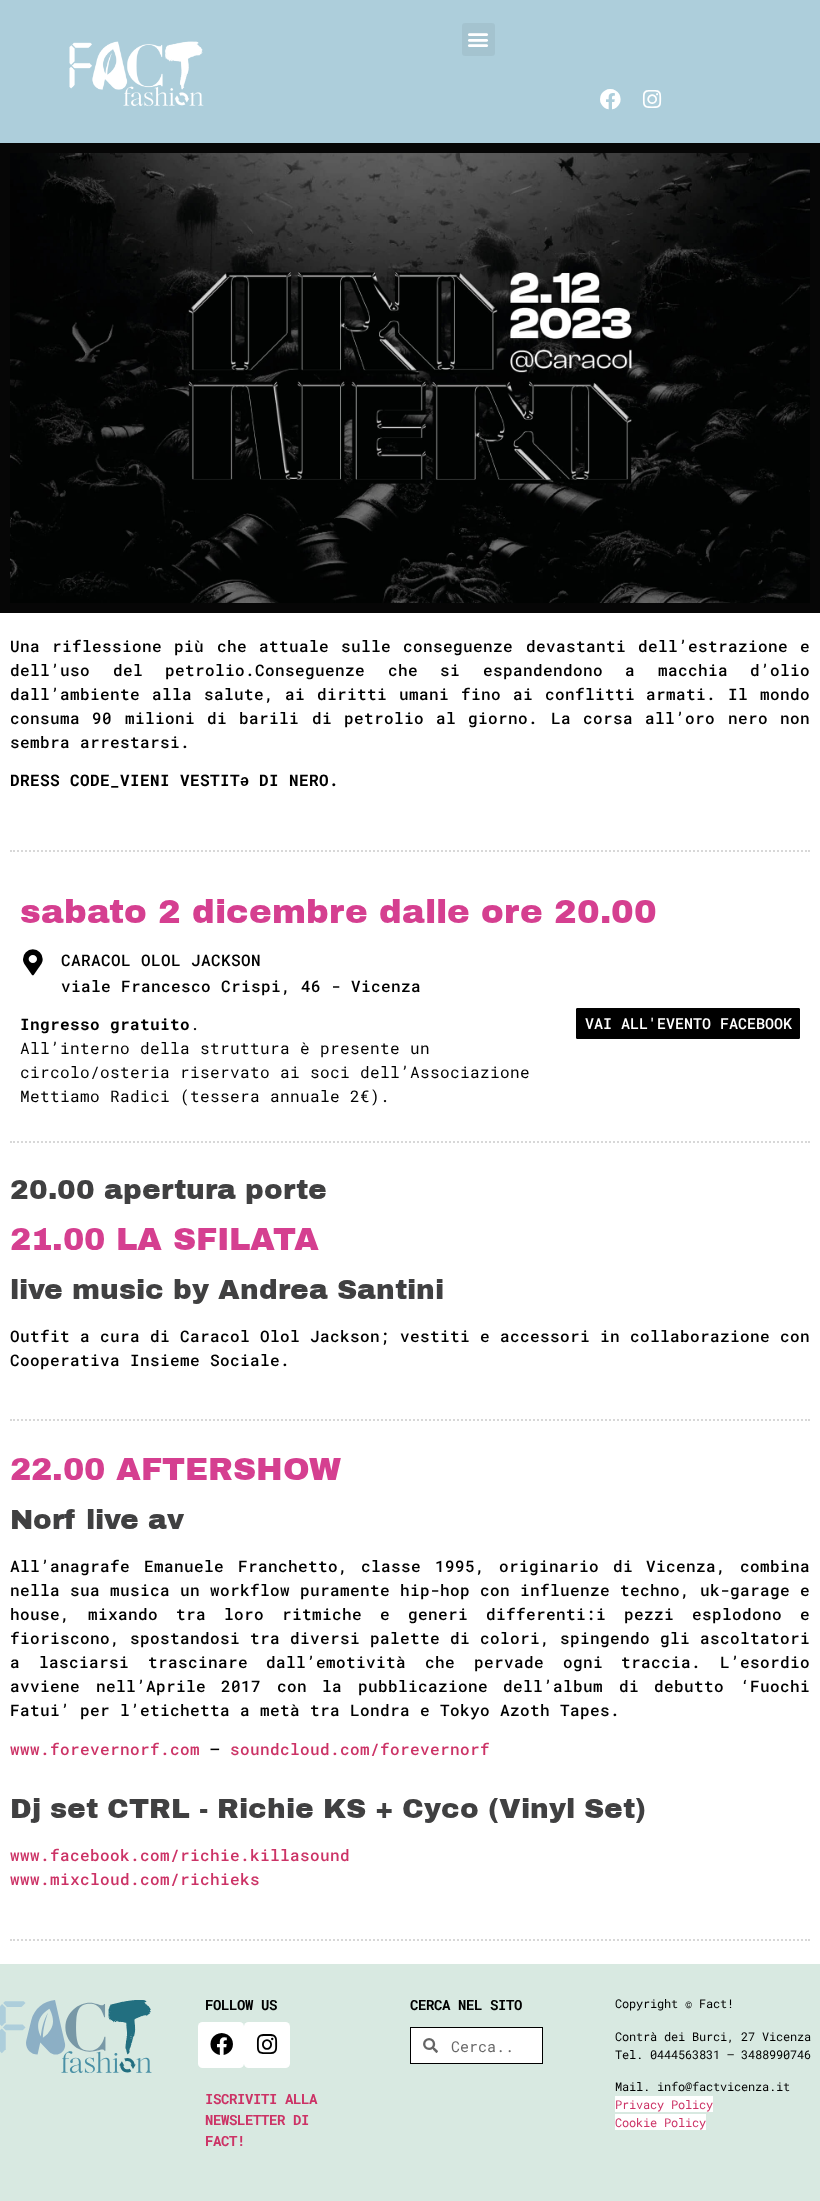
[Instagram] (652, 100)
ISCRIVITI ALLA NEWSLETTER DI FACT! (261, 2119)
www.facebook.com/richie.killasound (180, 1854)
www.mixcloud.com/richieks (135, 1878)
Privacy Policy (664, 2104)
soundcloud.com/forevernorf (360, 1748)
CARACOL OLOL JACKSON (161, 959)
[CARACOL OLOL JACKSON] (33, 962)
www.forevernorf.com (105, 1748)
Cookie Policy (660, 2122)
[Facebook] (610, 100)
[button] (478, 39)
